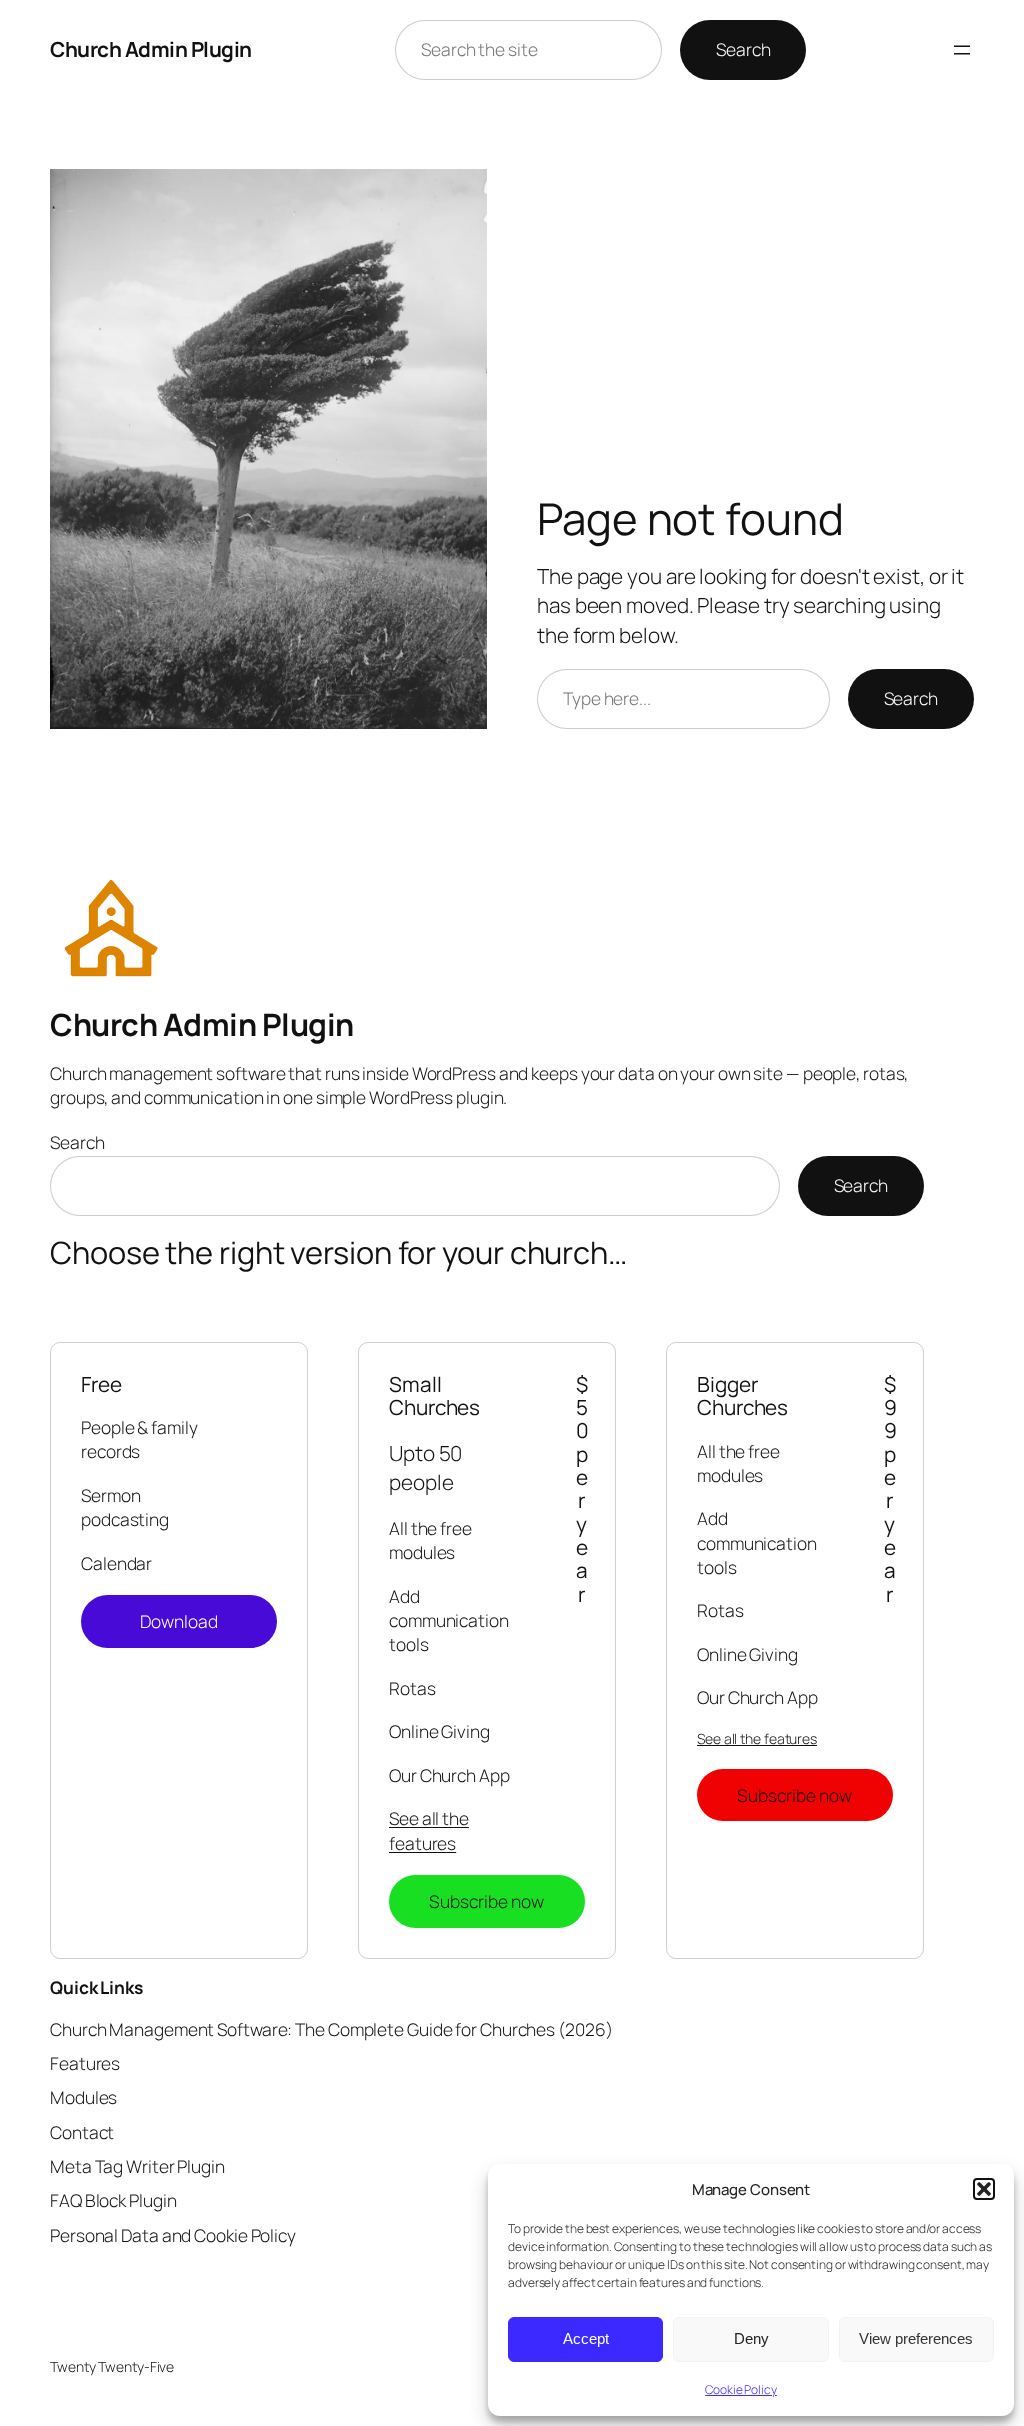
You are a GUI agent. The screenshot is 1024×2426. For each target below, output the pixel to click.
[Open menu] (962, 50)
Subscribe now (486, 1901)
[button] (984, 2189)
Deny (751, 2338)
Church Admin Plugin (151, 49)
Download (179, 1621)
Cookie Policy (741, 2389)
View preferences (916, 2338)
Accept (586, 2338)
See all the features (429, 1830)
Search (743, 49)
